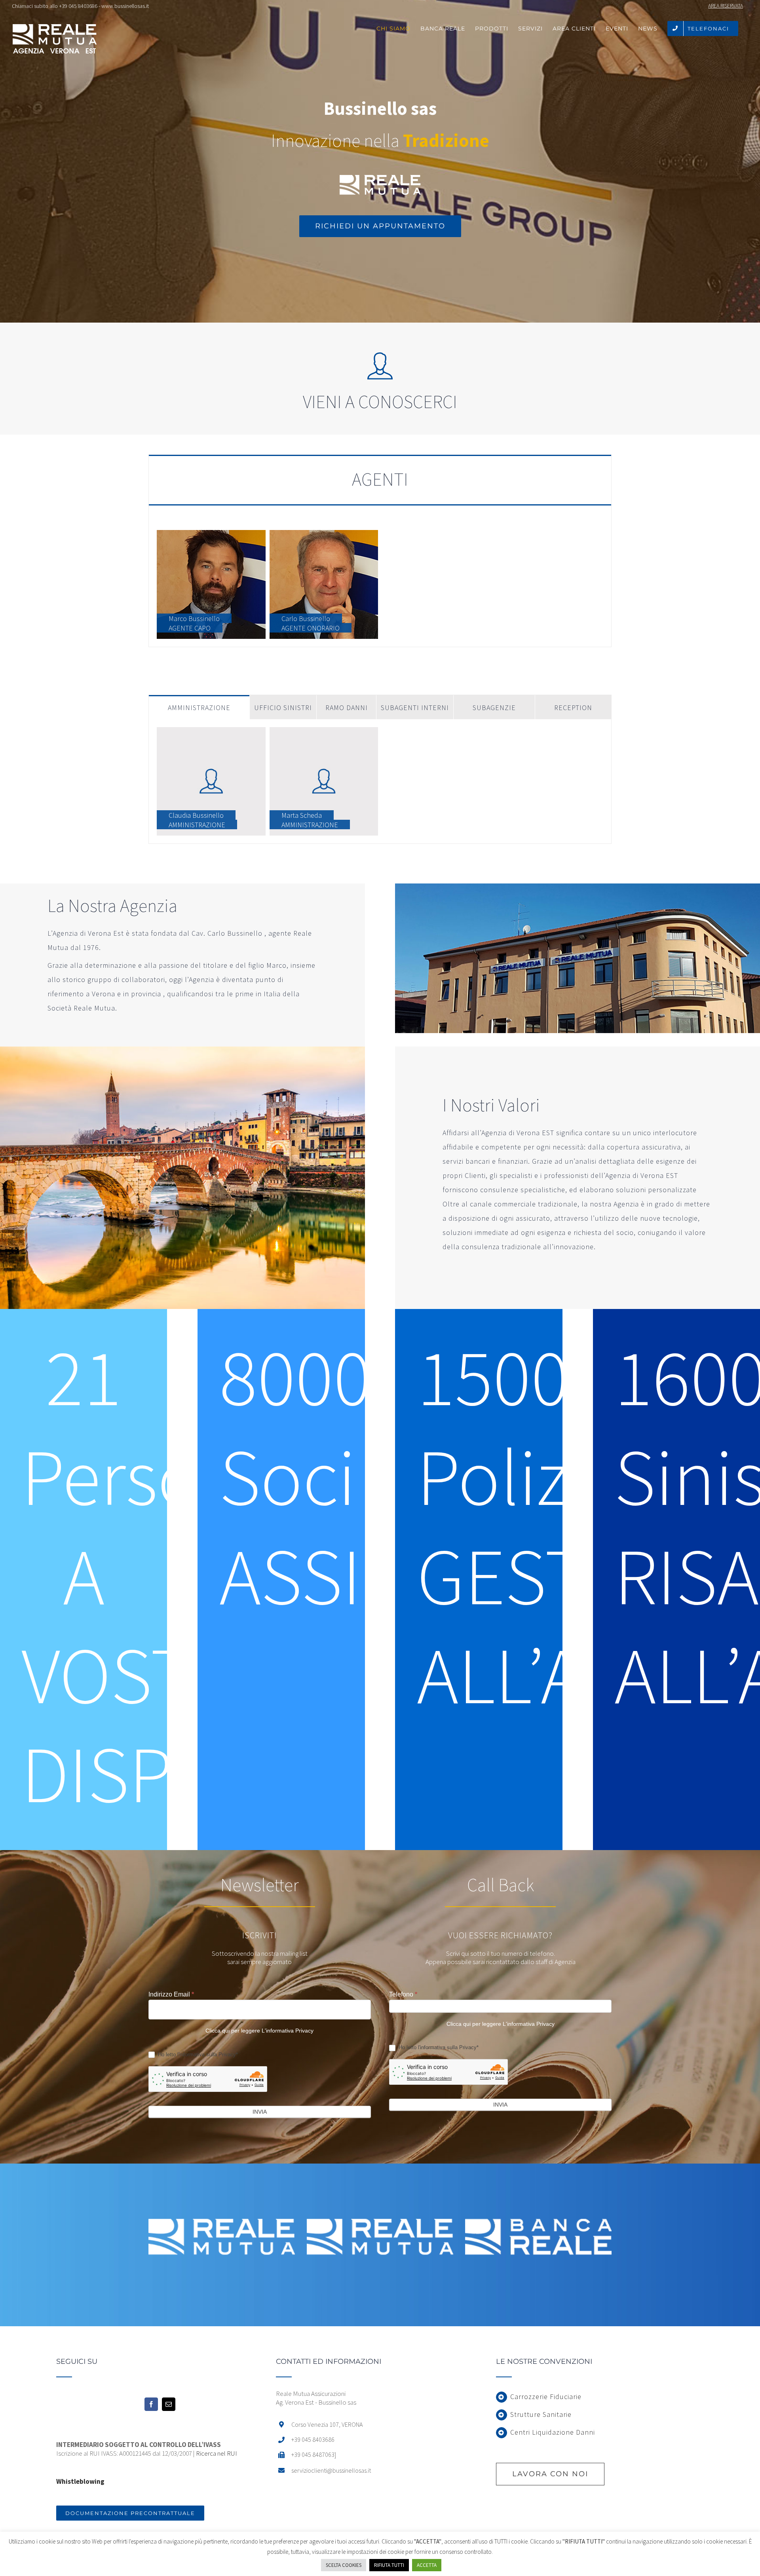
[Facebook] (151, 2404)
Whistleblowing (80, 2481)
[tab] (380, 480)
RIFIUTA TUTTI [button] (389, 2565)
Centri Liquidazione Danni (553, 2432)
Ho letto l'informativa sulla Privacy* (197, 2055)
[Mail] (169, 2404)
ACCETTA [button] (427, 2565)
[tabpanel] (380, 585)
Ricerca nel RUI (217, 2453)
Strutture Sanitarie (541, 2414)
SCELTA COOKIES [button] (344, 2565)
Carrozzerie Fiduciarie (546, 2396)
